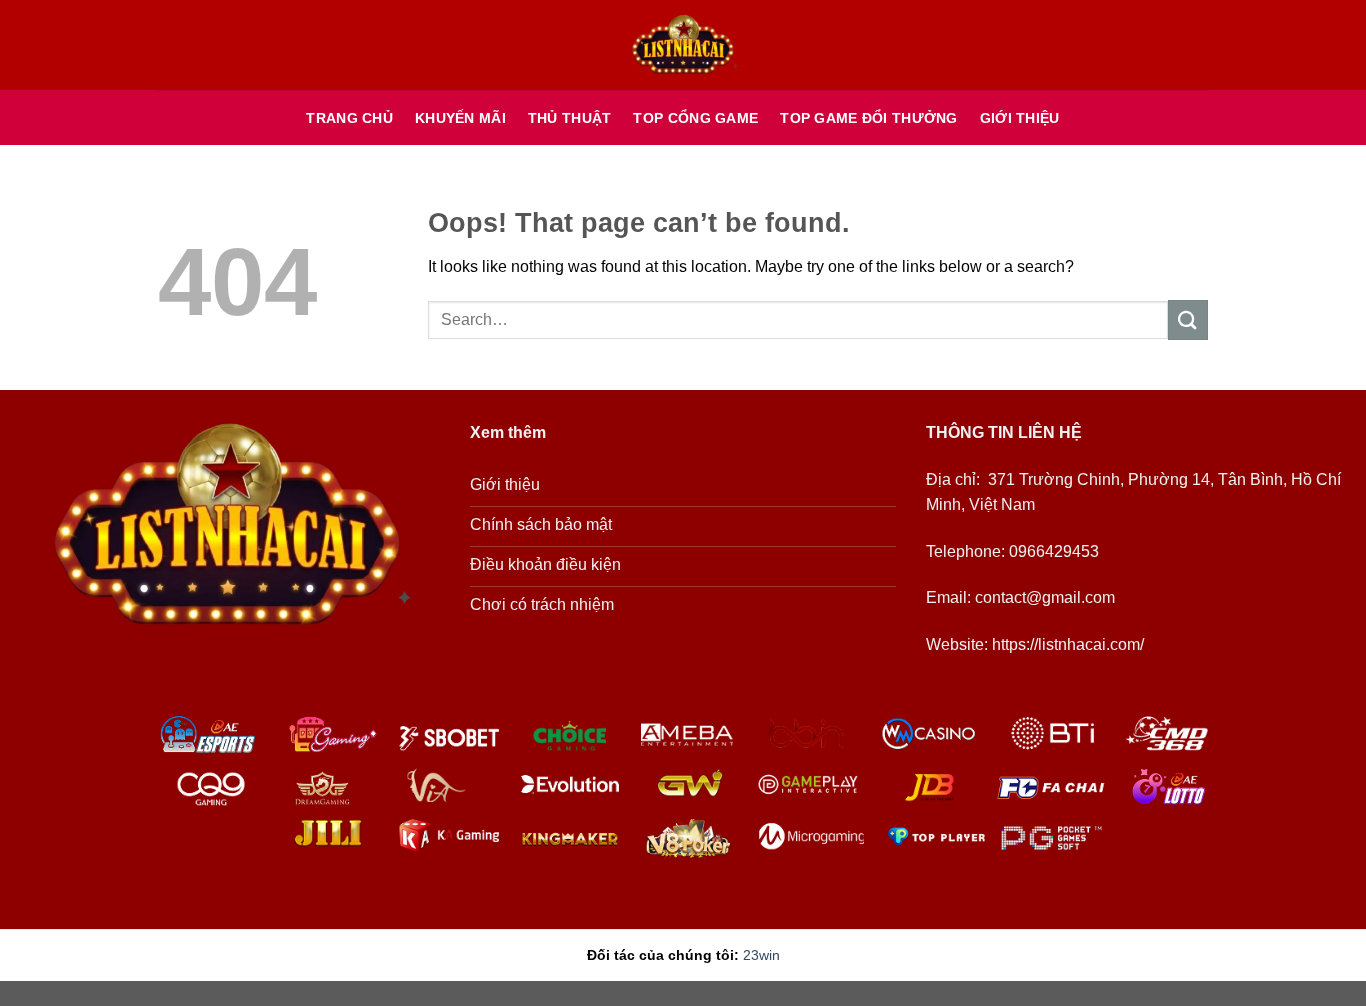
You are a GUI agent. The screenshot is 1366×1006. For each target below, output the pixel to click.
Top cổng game (695, 118)
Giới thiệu (1020, 118)
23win (761, 955)
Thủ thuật (570, 118)
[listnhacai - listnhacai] (683, 45)
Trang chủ (349, 118)
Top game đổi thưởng (868, 118)
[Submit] (1188, 319)
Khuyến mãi (460, 118)
